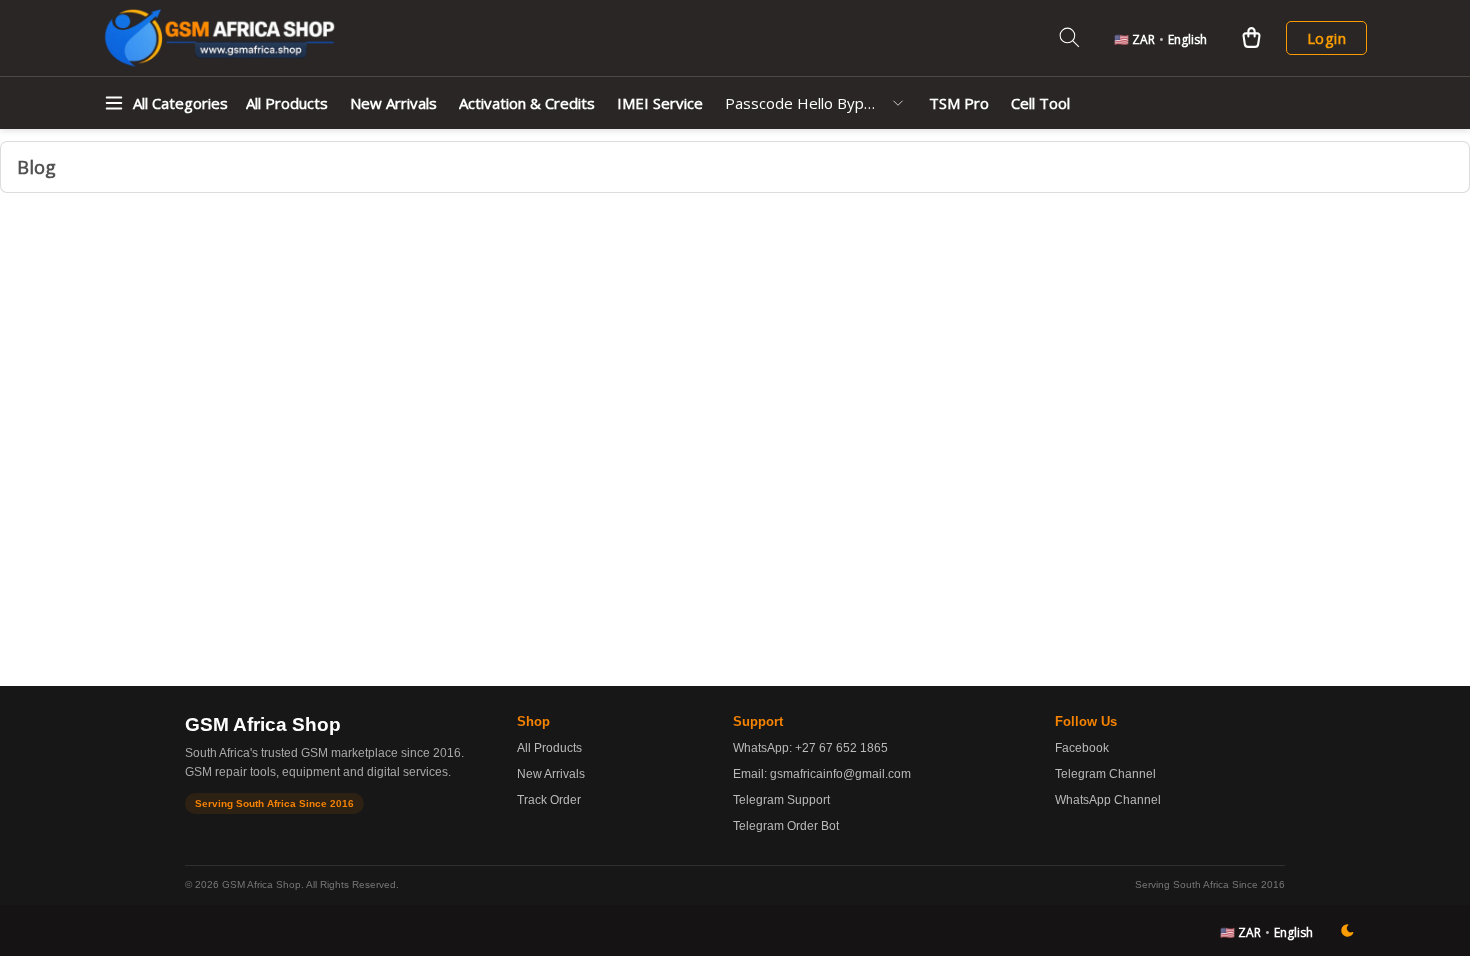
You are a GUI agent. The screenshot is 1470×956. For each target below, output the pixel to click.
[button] (1160, 38)
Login (1326, 38)
